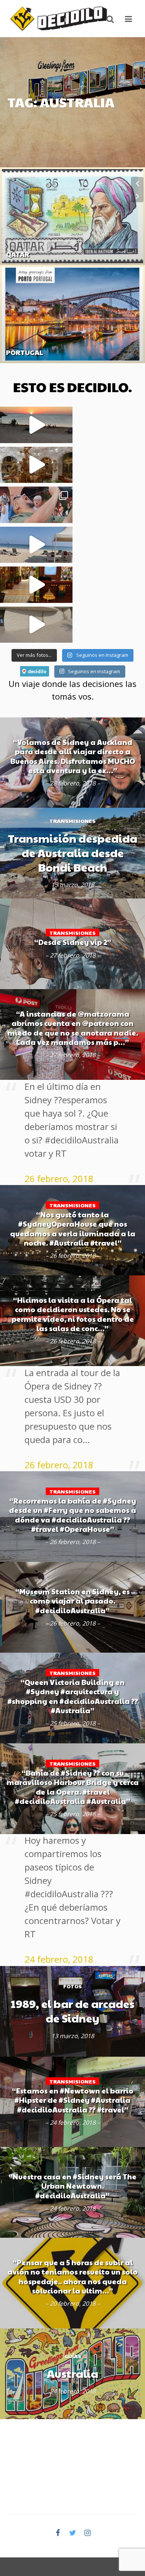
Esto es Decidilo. (72, 387)
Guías (13, 266)
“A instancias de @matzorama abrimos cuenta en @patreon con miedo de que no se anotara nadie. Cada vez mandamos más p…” (73, 1028)
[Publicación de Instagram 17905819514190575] (36, 585)
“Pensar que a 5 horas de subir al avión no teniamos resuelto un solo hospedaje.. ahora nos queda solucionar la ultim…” (72, 2277)
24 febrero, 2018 (59, 1959)
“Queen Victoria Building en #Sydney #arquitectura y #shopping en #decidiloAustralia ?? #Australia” (73, 1696)
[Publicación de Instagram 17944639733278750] (36, 425)
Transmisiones (72, 821)
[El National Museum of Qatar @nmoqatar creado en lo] (36, 625)
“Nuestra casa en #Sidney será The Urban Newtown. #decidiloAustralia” (72, 2186)
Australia (72, 2374)
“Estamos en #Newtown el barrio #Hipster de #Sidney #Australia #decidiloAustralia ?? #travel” (73, 2100)
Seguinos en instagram (94, 671)
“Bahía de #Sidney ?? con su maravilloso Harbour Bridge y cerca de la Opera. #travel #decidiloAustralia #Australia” (73, 1787)
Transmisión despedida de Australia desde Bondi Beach (72, 853)
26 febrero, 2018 (59, 1179)
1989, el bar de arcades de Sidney (73, 2011)
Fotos (72, 1986)
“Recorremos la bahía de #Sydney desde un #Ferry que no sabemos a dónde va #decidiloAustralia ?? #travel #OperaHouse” (72, 1515)
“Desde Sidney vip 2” (73, 942)
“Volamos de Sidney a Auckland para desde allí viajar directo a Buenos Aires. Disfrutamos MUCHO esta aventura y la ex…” (73, 756)
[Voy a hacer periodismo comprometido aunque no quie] (36, 505)
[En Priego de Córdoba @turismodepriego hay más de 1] (36, 465)
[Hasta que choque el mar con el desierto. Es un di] (36, 545)
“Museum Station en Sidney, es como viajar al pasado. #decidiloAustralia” (72, 1601)
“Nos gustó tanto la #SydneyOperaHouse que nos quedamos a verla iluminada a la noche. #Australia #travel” (73, 1229)
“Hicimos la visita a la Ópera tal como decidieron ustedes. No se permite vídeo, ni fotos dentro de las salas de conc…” (73, 1314)
